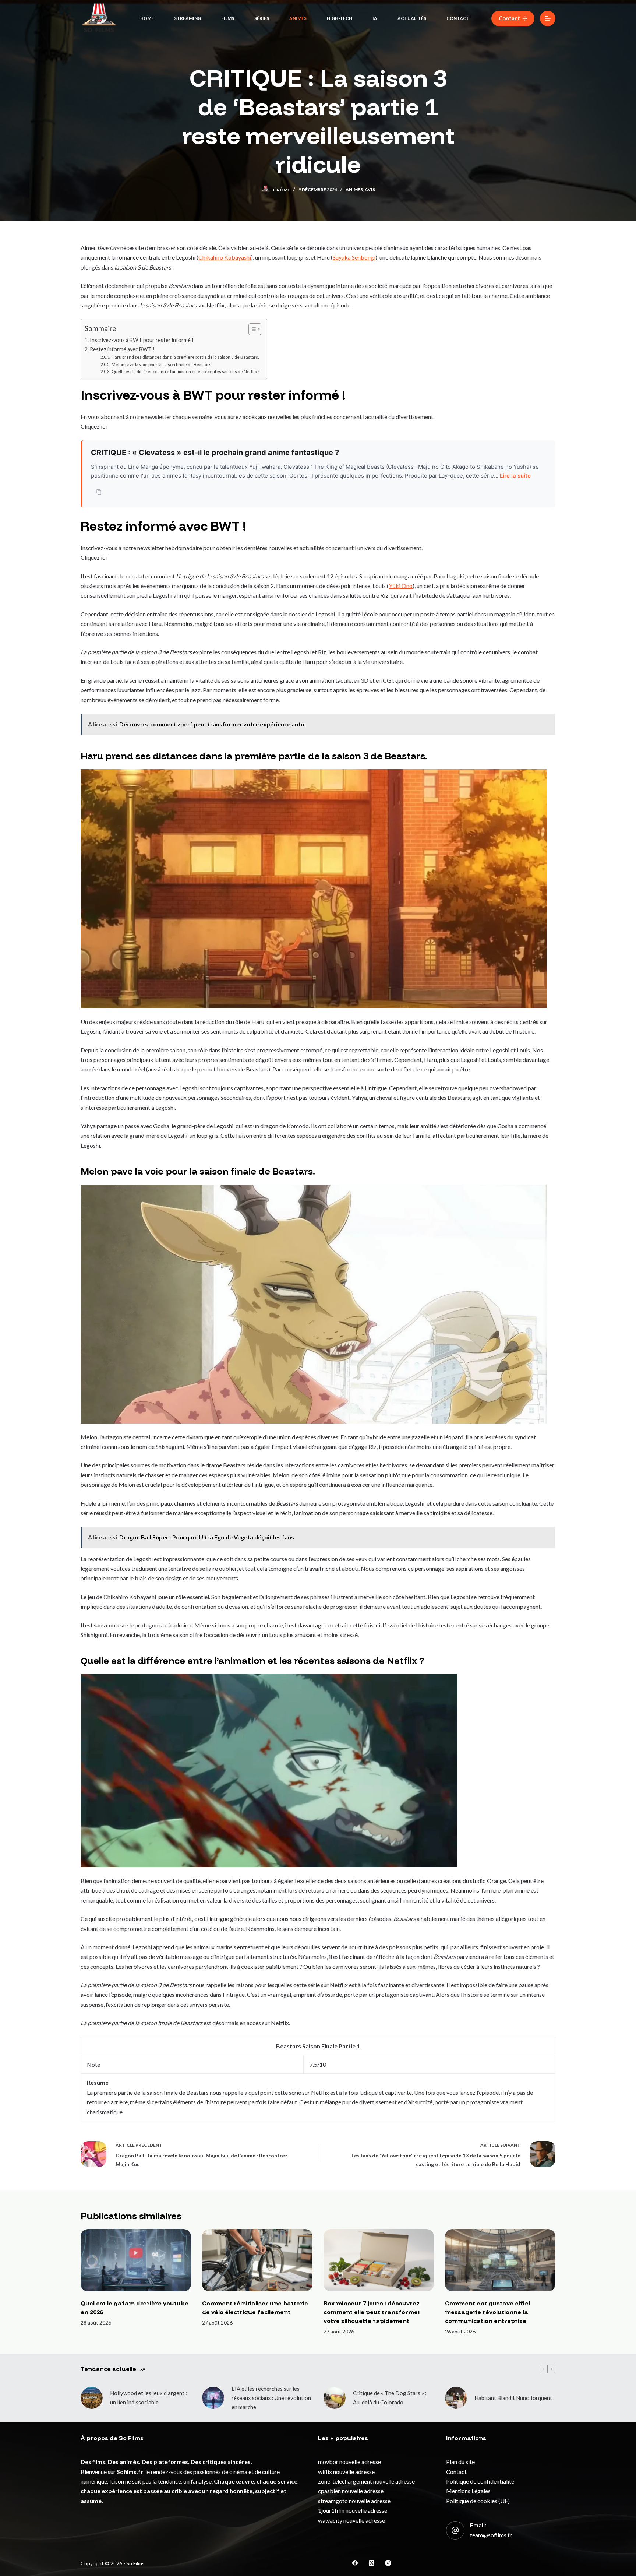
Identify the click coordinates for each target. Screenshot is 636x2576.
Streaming (188, 18)
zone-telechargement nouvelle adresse (366, 2481)
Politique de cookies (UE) (478, 2501)
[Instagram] (388, 2563)
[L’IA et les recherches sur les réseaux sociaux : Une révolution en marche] (213, 2398)
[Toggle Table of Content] (251, 329)
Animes (298, 18)
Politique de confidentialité (480, 2481)
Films (228, 18)
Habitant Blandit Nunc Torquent (513, 2398)
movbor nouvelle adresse (349, 2462)
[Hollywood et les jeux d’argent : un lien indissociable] (92, 2398)
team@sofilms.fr (491, 2535)
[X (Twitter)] (372, 2563)
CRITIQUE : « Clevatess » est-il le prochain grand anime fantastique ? (215, 453)
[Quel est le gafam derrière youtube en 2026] (136, 2260)
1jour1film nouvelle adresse (353, 2510)
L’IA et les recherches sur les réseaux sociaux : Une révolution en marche (271, 2398)
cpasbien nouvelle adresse (351, 2491)
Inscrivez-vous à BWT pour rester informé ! (142, 340)
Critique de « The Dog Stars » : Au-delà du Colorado (390, 2398)
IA (375, 18)
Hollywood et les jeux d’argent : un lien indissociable (149, 2398)
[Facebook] (355, 2563)
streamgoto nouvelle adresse (354, 2501)
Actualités (412, 18)
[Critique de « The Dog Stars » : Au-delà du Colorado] (335, 2398)
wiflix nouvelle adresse (346, 2472)
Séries (262, 18)
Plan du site (460, 2462)
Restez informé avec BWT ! (122, 349)
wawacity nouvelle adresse (351, 2520)
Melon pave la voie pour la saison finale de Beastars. (162, 364)
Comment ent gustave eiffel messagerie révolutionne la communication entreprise (487, 2312)
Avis (370, 189)
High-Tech (340, 18)
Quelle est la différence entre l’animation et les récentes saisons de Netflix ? (185, 371)
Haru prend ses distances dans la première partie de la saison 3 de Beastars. (185, 357)
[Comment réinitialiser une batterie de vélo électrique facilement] (257, 2260)
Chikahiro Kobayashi (225, 257)
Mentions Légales (468, 2491)
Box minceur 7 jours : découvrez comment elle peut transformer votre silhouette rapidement (372, 2312)
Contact (458, 18)
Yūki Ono (401, 586)
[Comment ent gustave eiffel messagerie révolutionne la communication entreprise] (500, 2260)
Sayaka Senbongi (354, 257)
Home (147, 18)
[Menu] (548, 18)
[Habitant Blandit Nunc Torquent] (456, 2398)
